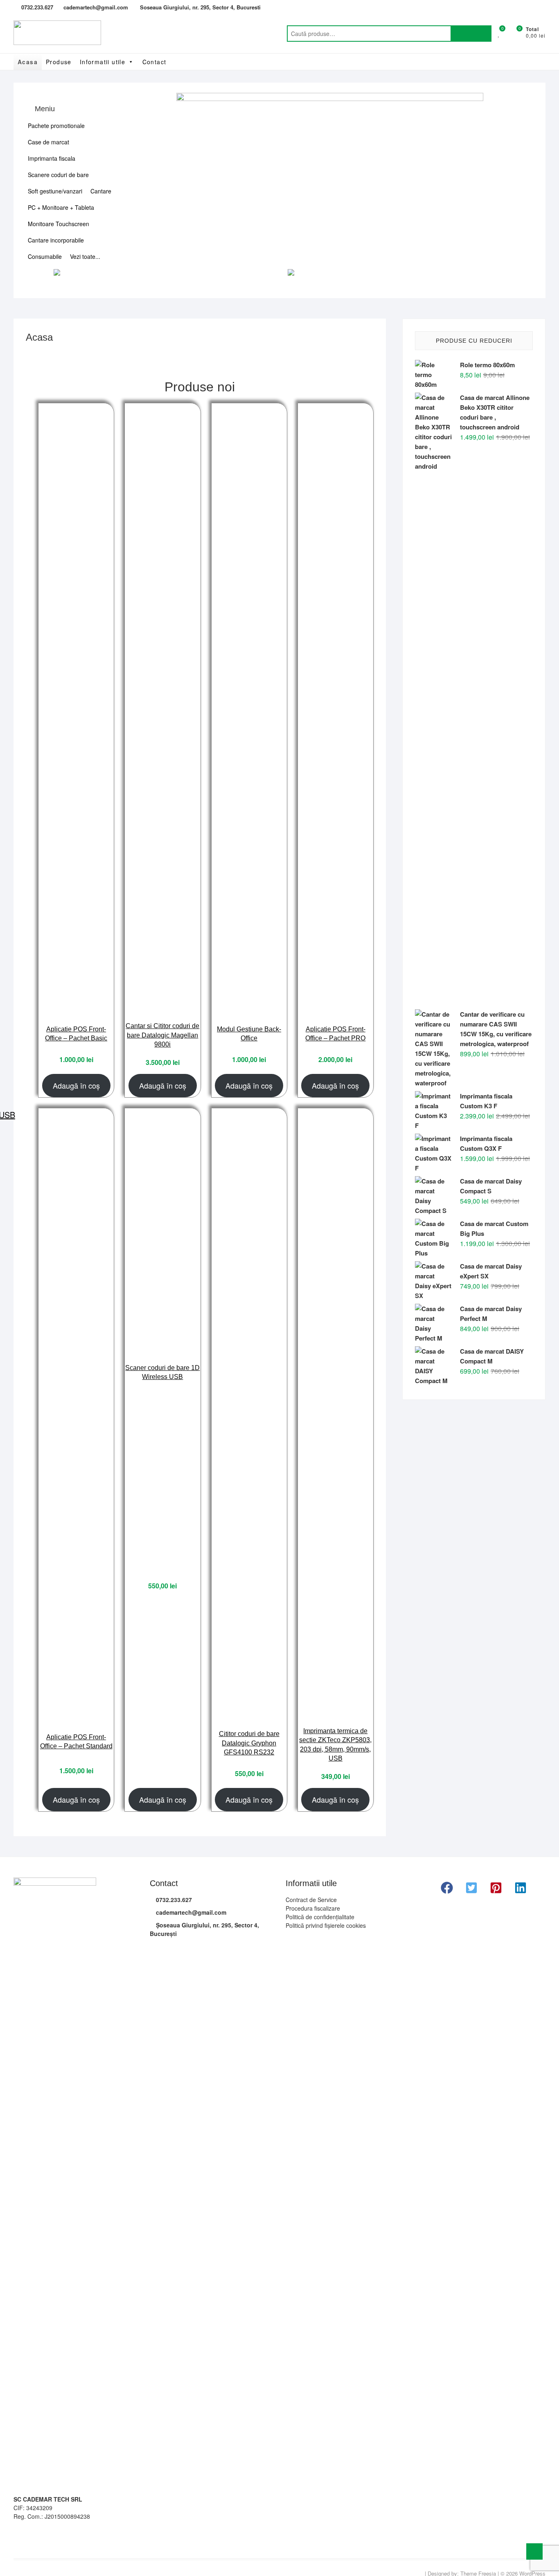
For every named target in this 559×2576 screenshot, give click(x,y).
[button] (447, 1888)
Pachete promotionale (56, 126)
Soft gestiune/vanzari (55, 191)
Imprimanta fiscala (52, 158)
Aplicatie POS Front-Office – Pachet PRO (335, 1034)
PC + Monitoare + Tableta (61, 207)
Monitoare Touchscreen (59, 224)
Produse (59, 62)
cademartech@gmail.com (96, 7)
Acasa (28, 62)
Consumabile (45, 256)
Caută (471, 34)
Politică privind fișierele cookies (326, 1925)
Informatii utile (103, 62)
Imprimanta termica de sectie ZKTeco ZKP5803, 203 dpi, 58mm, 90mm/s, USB (335, 1745)
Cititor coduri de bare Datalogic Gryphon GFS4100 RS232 (249, 1743)
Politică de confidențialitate (320, 1917)
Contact (154, 62)
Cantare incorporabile (56, 240)
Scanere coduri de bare (58, 175)
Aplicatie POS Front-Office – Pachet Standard (76, 1742)
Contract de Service (311, 1900)
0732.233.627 (36, 7)
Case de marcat (48, 142)
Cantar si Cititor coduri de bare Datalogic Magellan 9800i (162, 1035)
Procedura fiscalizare (313, 1908)
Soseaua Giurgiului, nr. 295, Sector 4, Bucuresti (199, 7)
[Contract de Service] (330, 98)
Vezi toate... (85, 256)
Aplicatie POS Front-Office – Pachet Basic (76, 1034)
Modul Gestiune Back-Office (249, 1034)
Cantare (101, 191)
